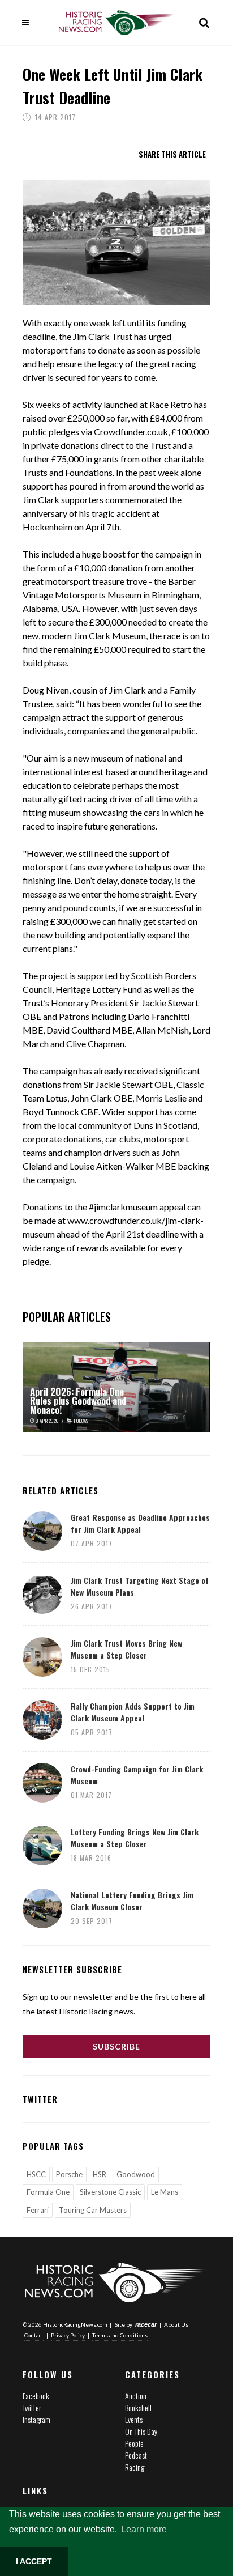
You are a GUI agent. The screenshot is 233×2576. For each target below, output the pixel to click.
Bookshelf (138, 2407)
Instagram (36, 2419)
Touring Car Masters (93, 2210)
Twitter (32, 2407)
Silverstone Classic (110, 2192)
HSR (100, 2174)
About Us (176, 2324)
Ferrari (38, 2210)
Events (134, 2419)
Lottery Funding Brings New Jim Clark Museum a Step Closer (135, 1838)
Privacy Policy (68, 2335)
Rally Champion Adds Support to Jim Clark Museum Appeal (133, 1712)
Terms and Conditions (120, 2335)
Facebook (36, 2396)
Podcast (136, 2455)
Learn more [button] (144, 2529)
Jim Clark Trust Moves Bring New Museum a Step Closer (126, 1649)
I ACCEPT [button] (34, 2561)
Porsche (69, 2174)
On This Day (141, 2431)
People (134, 2443)
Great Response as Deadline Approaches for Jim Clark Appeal (140, 1523)
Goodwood (136, 2174)
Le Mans (165, 2192)
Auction (136, 2396)
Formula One (48, 2192)
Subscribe (116, 2046)
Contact (34, 2335)
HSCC (36, 2174)
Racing (135, 2467)
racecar (146, 2324)
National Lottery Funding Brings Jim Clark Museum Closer (132, 1901)
